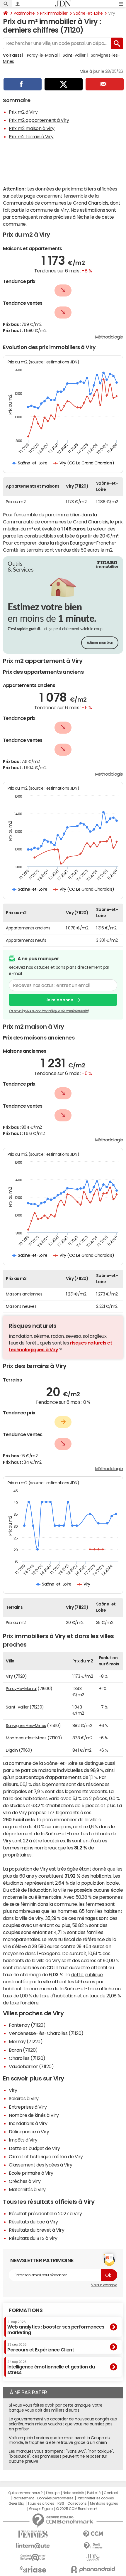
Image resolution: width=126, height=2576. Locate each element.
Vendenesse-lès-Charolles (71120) (46, 2033)
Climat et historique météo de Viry (46, 2157)
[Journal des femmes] (33, 2534)
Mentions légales (104, 2503)
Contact (111, 2493)
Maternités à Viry (27, 2189)
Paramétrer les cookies (95, 2498)
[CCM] (93, 2534)
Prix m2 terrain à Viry (31, 137)
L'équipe (53, 2493)
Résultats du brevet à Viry (37, 2230)
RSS (61, 2503)
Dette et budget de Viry (34, 2148)
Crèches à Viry (25, 2181)
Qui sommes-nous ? (25, 2493)
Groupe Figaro (41, 2509)
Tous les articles (41, 2503)
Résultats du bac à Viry (33, 2222)
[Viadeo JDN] (93, 2558)
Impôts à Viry (23, 2140)
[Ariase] (33, 2569)
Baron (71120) (23, 2050)
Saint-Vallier (74, 55)
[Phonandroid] (93, 2569)
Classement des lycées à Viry (41, 2165)
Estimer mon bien (100, 643)
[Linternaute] (33, 2546)
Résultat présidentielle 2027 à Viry (45, 2213)
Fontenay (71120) (27, 2025)
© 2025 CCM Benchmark (77, 2509)
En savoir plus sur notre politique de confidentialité (49, 1011)
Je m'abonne (59, 1000)
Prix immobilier (54, 13)
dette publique (87, 1974)
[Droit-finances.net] (93, 2546)
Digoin (12, 1750)
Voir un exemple (104, 2285)
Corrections (77, 2503)
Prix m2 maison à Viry (32, 128)
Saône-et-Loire (88, 13)
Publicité (94, 2493)
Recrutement (23, 2498)
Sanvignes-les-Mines (26, 1726)
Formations (26, 2310)
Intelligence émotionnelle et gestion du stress (51, 2367)
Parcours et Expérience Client (41, 2347)
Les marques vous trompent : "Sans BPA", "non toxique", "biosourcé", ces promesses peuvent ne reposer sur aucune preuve (61, 2456)
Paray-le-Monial (42, 55)
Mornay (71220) (26, 2041)
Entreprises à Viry (28, 2107)
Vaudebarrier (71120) (31, 2066)
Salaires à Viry (24, 2098)
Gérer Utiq (16, 2503)
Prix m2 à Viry (23, 112)
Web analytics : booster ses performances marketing (56, 2328)
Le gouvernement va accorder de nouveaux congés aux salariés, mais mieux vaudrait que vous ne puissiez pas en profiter (63, 2424)
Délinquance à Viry (29, 2132)
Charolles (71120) (27, 2058)
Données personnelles (55, 2498)
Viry (13, 2090)
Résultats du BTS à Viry (33, 2238)
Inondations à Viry (28, 2123)
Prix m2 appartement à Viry (39, 120)
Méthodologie (109, 337)
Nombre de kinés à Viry (34, 2115)
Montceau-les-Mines (26, 1738)
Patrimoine (24, 13)
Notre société (73, 2493)
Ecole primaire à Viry (31, 2173)
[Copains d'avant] (33, 2557)
